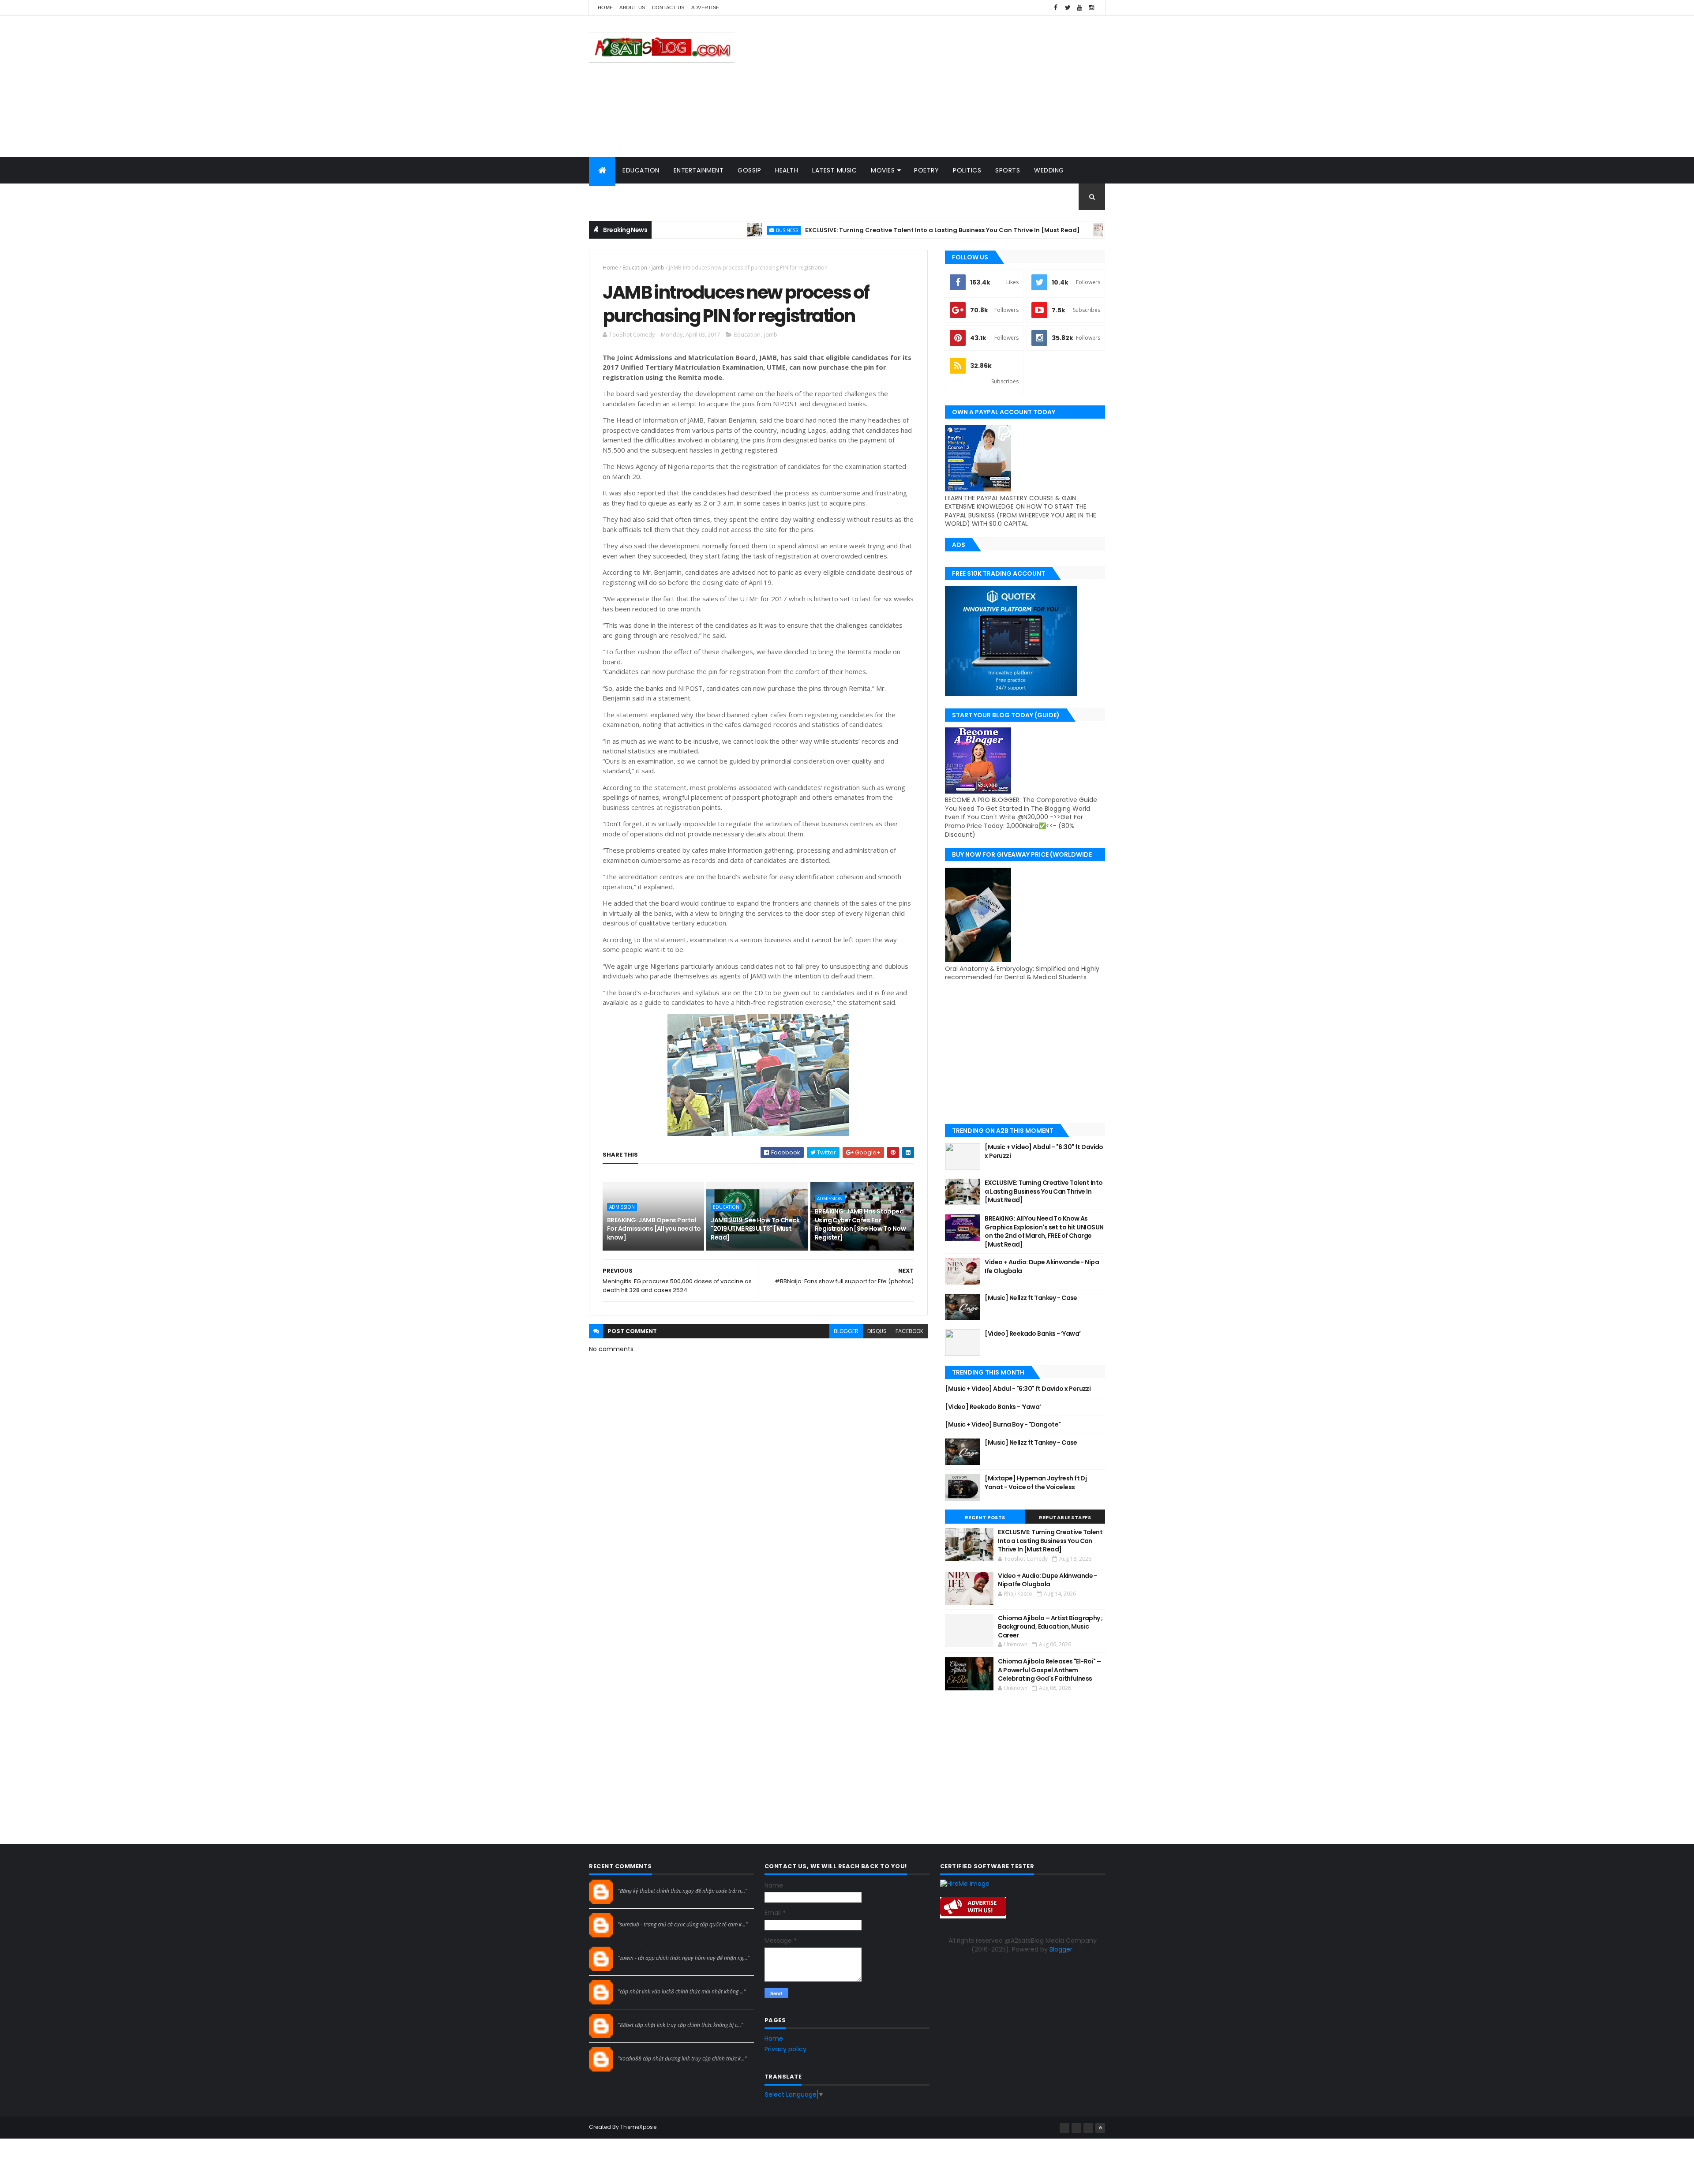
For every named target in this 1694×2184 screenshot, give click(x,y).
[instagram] (1091, 8)
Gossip (749, 170)
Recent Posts (985, 1517)
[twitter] (1068, 8)
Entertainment (699, 170)
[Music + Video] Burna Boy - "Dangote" (1003, 1424)
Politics (967, 170)
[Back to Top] (1100, 2128)
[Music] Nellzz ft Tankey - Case (1031, 1298)
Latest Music (834, 170)
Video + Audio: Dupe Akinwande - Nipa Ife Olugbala (1042, 1266)
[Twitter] (1088, 2128)
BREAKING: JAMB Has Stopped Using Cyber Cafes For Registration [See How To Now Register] (860, 1224)
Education (641, 170)
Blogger (1061, 1949)
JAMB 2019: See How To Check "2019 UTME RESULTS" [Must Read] (755, 1229)
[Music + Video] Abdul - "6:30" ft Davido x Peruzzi (1044, 1151)
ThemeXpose (638, 2127)
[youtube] (1079, 8)
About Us (632, 7)
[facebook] (1056, 8)
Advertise (705, 7)
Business (697, 230)
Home (605, 7)
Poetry (926, 170)
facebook (909, 1331)
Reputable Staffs (1065, 1517)
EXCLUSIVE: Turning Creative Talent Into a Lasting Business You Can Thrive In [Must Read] (853, 230)
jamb (658, 268)
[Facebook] (1064, 2128)
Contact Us (668, 7)
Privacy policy (785, 2049)
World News (617, 197)
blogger (846, 1331)
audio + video (1044, 230)
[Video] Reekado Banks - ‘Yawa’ (1033, 1334)
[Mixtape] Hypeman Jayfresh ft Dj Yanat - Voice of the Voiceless (1036, 1483)
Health (787, 170)
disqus (877, 1331)
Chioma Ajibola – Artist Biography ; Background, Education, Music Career (1050, 1627)
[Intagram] (1076, 2128)
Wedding (1049, 170)
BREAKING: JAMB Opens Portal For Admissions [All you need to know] (654, 1229)
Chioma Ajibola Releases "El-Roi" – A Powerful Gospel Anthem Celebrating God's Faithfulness (1049, 1670)
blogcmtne (633, 1883)
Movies (883, 170)
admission (622, 1207)
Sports (1008, 170)
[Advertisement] (944, 86)
